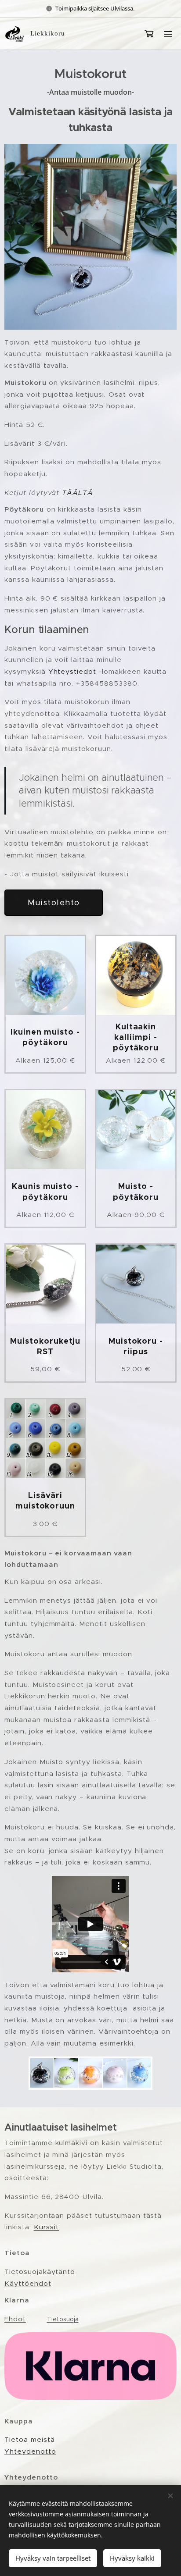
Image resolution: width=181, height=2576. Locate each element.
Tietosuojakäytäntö (40, 2272)
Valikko (168, 34)
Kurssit (47, 2227)
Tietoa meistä (29, 2439)
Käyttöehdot (28, 2283)
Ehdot (15, 2319)
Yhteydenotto (30, 2451)
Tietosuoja (63, 2319)
